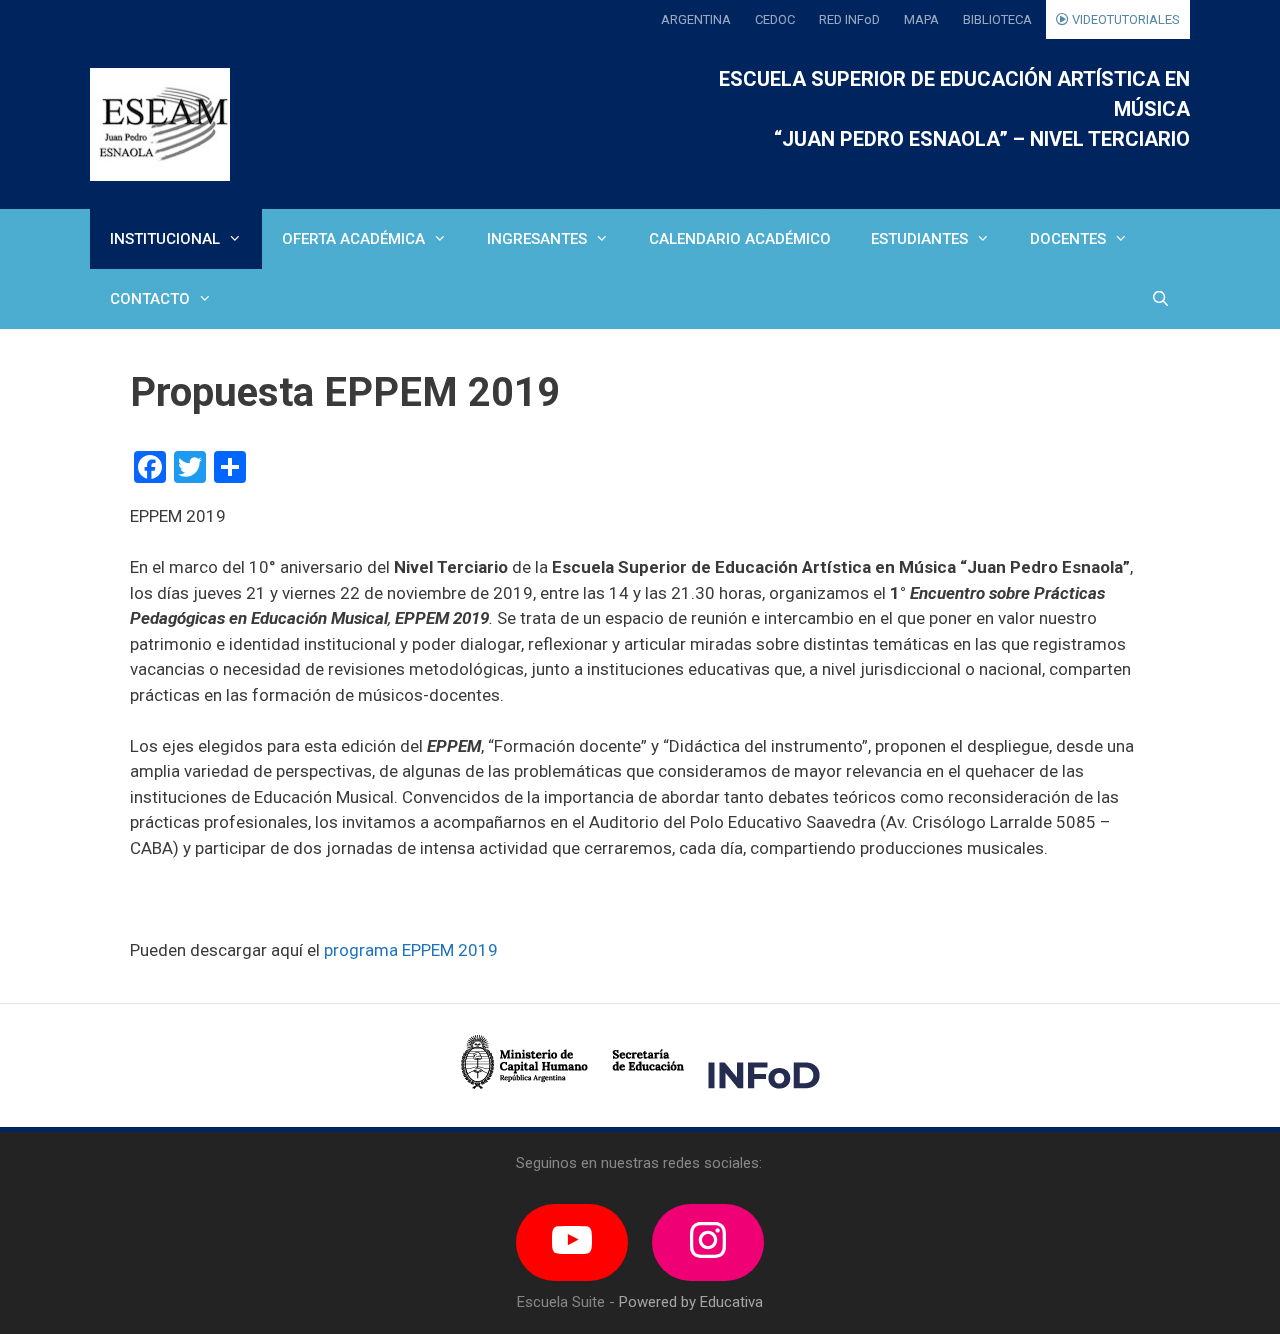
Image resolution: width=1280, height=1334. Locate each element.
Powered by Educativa (691, 1302)
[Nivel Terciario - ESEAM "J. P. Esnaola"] (160, 124)
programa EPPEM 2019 (411, 950)
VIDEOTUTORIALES (1124, 19)
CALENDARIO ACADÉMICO (740, 239)
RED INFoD (849, 19)
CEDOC (775, 19)
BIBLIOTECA (997, 19)
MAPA (921, 19)
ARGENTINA (696, 19)
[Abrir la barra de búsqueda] (1160, 299)
